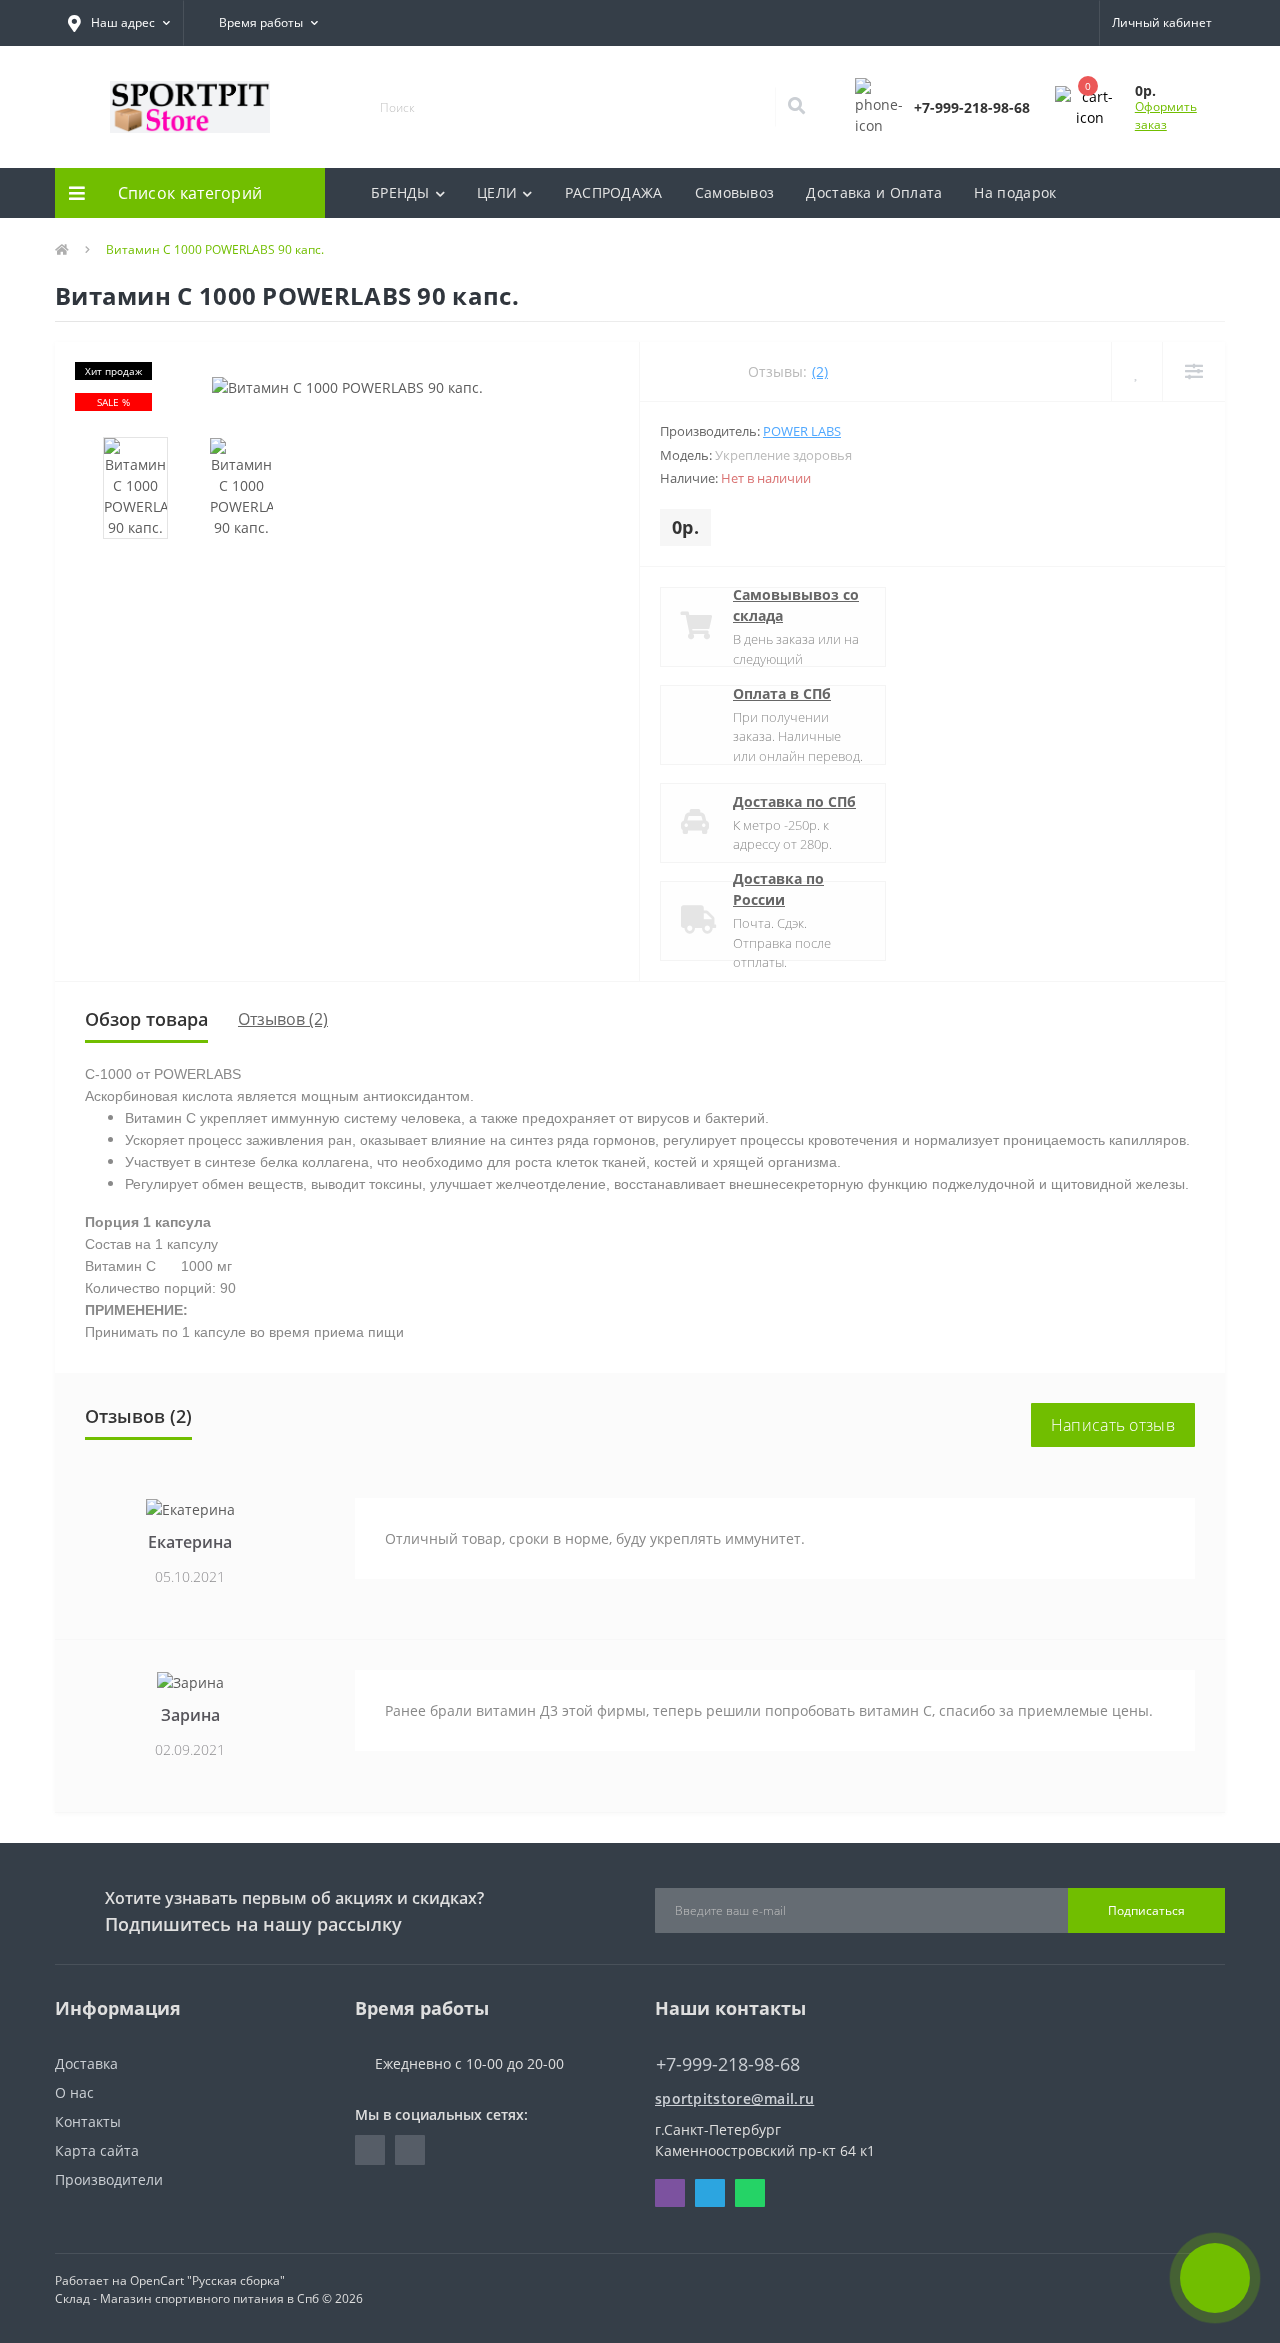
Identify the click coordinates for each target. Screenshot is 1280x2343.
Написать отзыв (1113, 1425)
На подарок (1015, 192)
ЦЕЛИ (497, 192)
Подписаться (1146, 1910)
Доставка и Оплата (874, 192)
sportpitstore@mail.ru (734, 2098)
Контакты (88, 2121)
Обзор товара (146, 1019)
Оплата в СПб (782, 693)
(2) (820, 371)
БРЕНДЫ (400, 192)
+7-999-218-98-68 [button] (728, 2064)
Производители (109, 2179)
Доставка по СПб (794, 801)
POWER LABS (802, 431)
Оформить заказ (1166, 115)
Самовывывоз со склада (796, 605)
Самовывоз (735, 192)
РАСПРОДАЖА (614, 192)
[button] (119, 23)
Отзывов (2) (283, 1019)
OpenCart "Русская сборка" (207, 2280)
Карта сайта (97, 2150)
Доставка (86, 2063)
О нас (74, 2092)
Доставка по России (778, 889)
